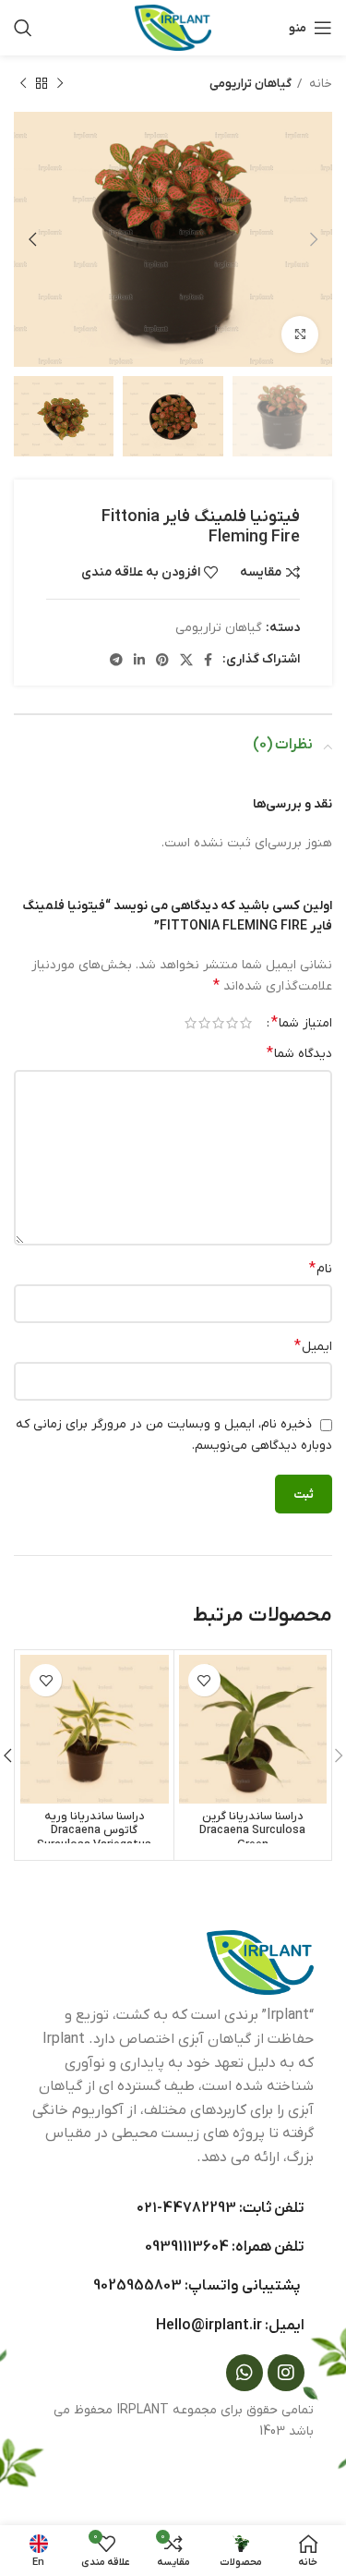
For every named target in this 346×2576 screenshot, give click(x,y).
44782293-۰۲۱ (186, 2208)
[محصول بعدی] (23, 84)
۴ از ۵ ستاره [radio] (204, 1023)
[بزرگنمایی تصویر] (300, 334)
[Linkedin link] (139, 660)
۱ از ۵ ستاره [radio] (246, 1023)
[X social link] (186, 660)
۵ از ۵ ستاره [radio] (191, 1023)
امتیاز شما (302, 1023)
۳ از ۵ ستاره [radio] (218, 1023)
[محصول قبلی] (60, 84)
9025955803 (137, 2286)
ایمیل (313, 1346)
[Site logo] (173, 27)
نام (321, 1269)
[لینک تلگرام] (116, 660)
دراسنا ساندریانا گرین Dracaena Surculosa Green (252, 1830)
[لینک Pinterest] (162, 660)
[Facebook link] (208, 660)
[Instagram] (286, 2373)
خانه (319, 84)
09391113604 (187, 2247)
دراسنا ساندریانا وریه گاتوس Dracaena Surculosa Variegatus (94, 1830)
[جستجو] (23, 28)
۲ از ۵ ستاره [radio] (232, 1023)
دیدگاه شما (299, 1053)
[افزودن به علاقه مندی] (204, 1680)
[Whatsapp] (245, 2373)
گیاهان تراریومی (251, 84)
